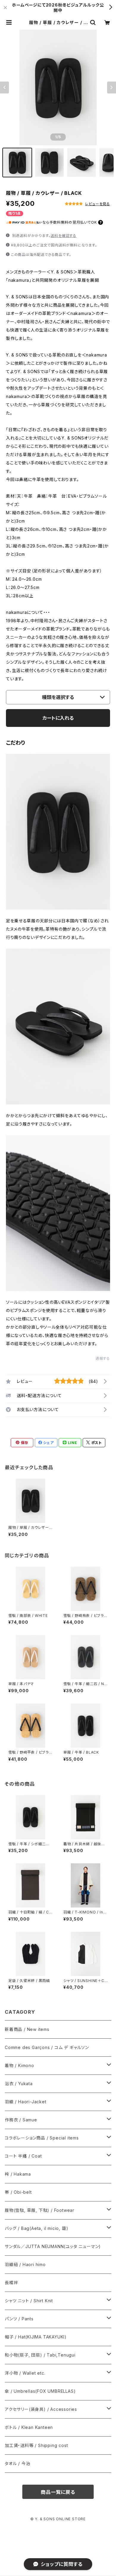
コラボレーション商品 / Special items (42, 2138)
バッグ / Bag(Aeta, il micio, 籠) (36, 2228)
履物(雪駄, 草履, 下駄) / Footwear (40, 2210)
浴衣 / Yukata (19, 2084)
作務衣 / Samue (21, 2120)
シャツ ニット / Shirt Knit (29, 2301)
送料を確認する (64, 236)
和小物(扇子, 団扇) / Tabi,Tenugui (40, 2355)
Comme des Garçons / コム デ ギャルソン (47, 2047)
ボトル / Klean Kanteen (29, 2427)
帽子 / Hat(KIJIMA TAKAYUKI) (36, 2337)
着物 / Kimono (19, 2065)
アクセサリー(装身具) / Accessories (41, 2409)
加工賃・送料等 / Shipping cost (36, 2445)
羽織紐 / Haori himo (25, 2264)
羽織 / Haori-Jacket (26, 2102)
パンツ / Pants (19, 2319)
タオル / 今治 (17, 2463)
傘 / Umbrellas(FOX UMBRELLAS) (40, 2391)
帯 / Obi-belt (18, 2192)
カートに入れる (58, 718)
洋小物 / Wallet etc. (25, 2373)
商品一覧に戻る (58, 2492)
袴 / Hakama (18, 2174)
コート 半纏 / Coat (23, 2156)
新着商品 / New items (27, 2029)
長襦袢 (11, 2283)
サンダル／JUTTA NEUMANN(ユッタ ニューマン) (53, 2246)
